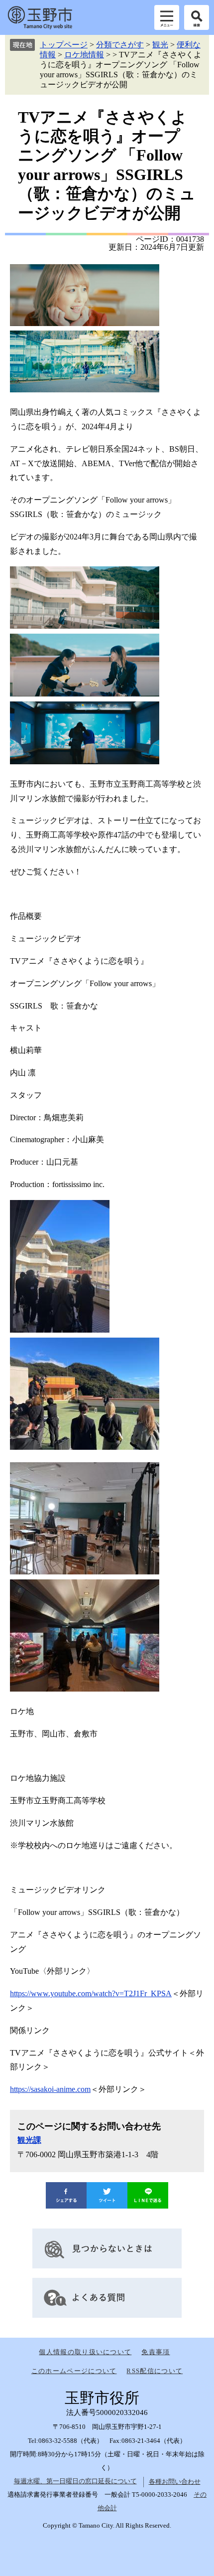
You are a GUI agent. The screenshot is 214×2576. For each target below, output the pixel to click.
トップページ (64, 45)
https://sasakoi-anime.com (50, 2089)
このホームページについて (74, 2371)
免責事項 (156, 2352)
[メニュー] (167, 17)
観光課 (29, 2140)
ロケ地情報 (84, 55)
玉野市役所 (40, 17)
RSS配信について (155, 2371)
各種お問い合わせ (175, 2482)
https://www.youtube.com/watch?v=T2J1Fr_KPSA (91, 1993)
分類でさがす (120, 45)
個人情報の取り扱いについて (85, 2352)
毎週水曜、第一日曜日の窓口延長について (75, 2481)
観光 (160, 45)
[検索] (197, 17)
